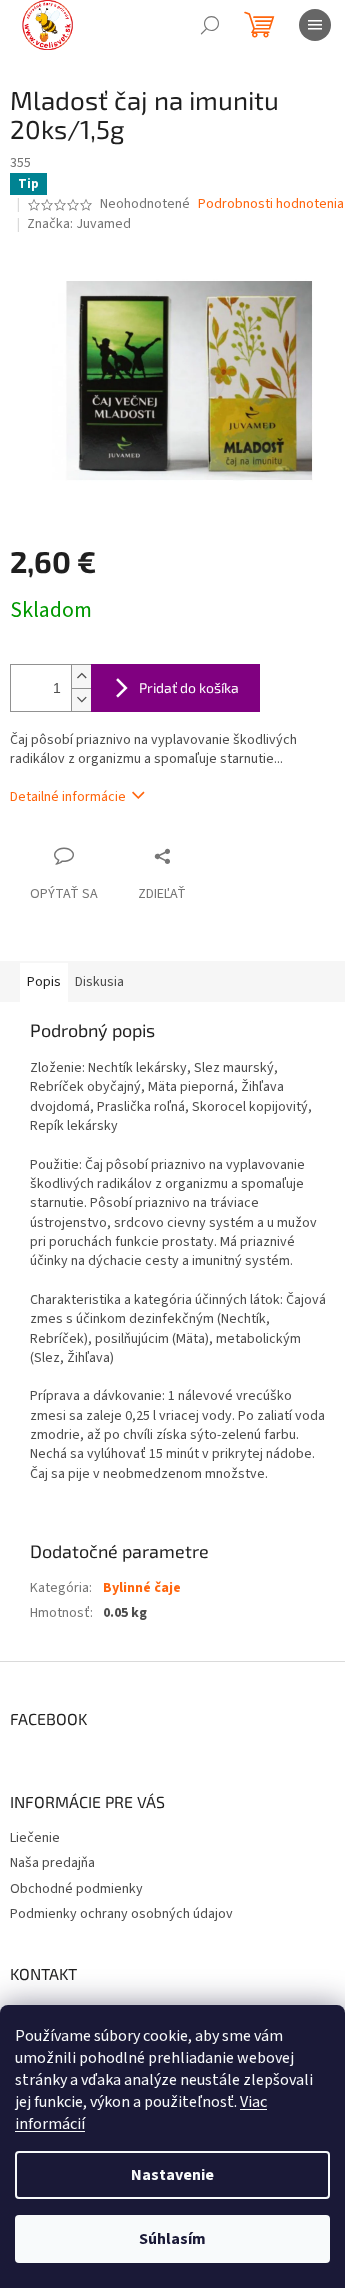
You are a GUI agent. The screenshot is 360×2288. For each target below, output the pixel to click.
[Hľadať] (210, 25)
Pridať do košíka (189, 687)
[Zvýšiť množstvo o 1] (81, 676)
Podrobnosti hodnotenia (271, 204)
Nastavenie (172, 2175)
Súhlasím (172, 2239)
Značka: (79, 224)
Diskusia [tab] (99, 982)
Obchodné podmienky (76, 1889)
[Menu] (315, 25)
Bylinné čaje (142, 1588)
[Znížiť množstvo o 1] (81, 699)
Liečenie (35, 1838)
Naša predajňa (52, 1863)
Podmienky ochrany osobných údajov (121, 1914)
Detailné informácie (68, 797)
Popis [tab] (44, 982)
